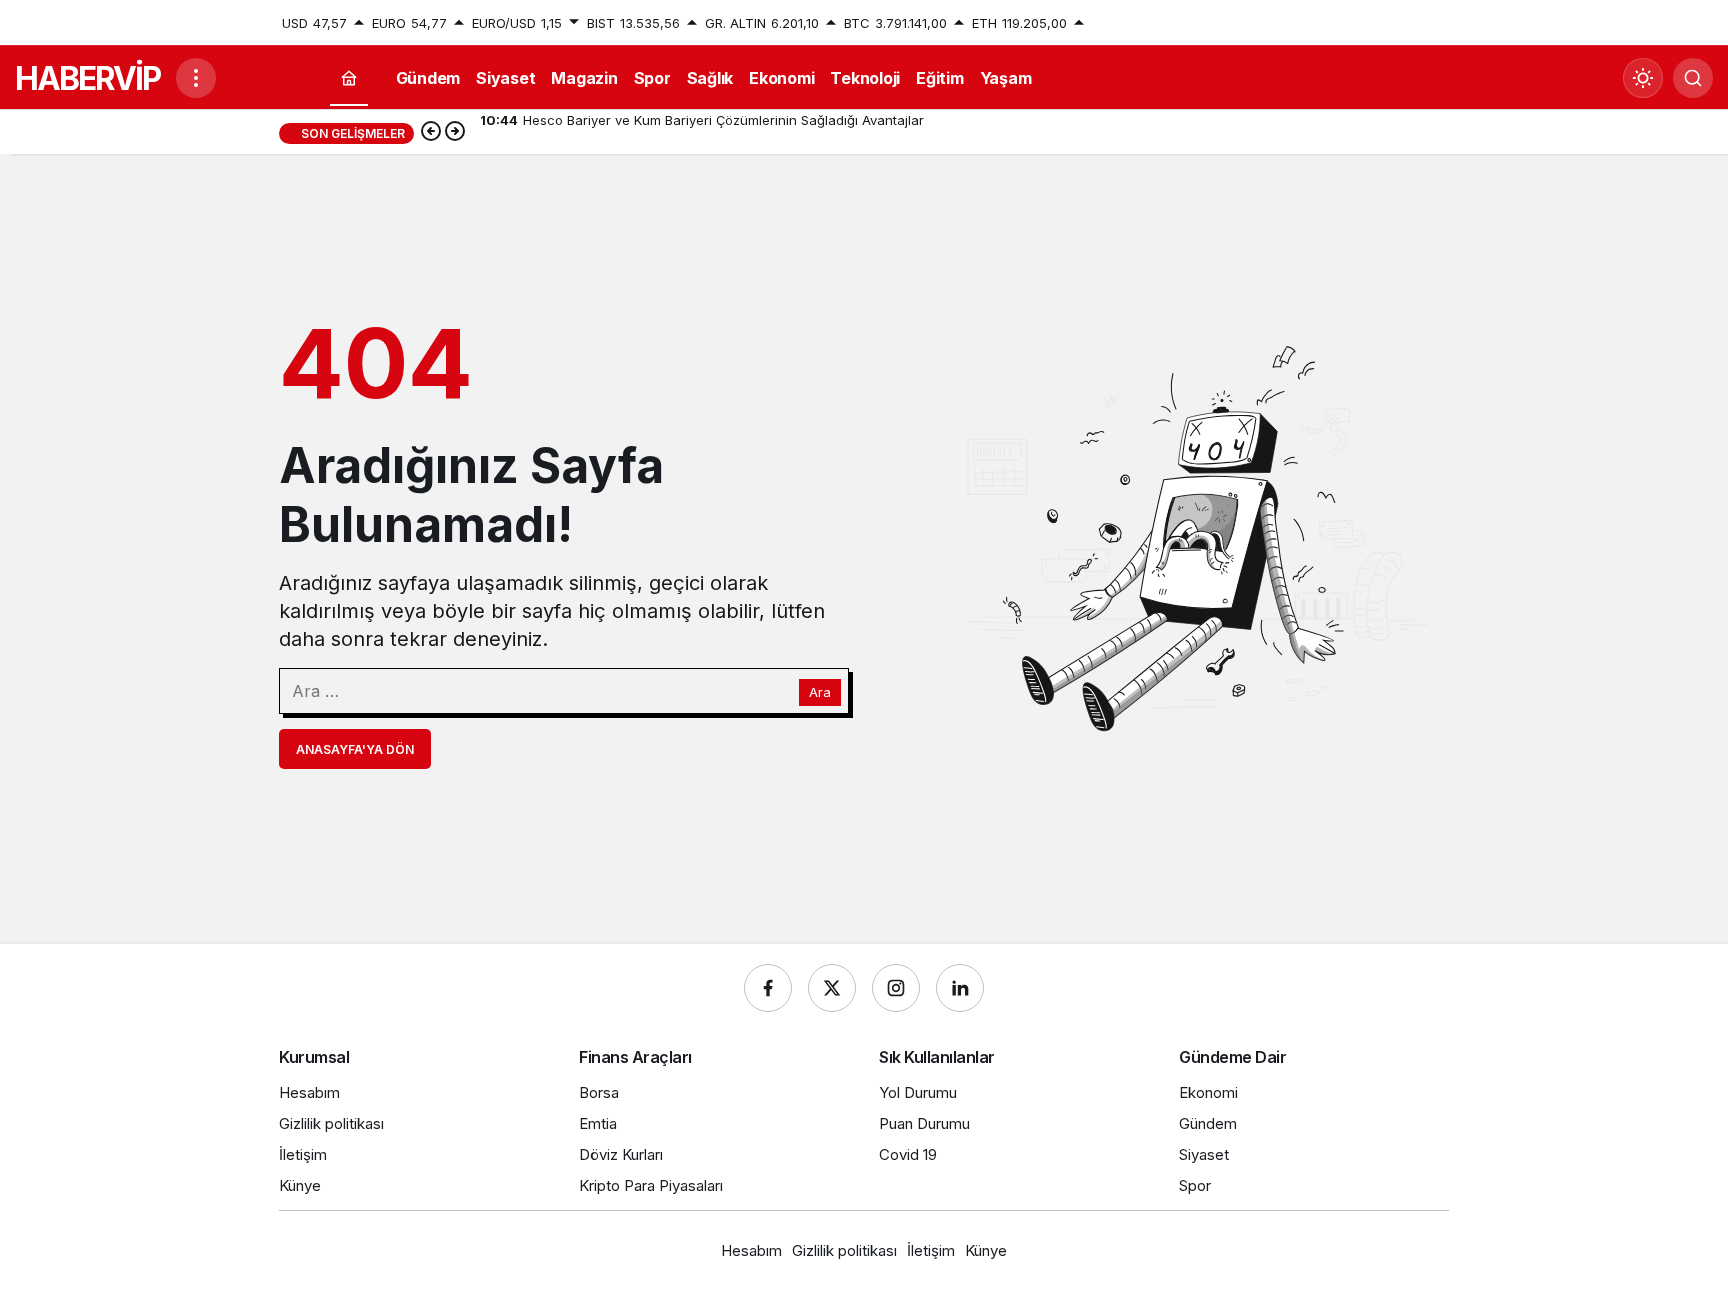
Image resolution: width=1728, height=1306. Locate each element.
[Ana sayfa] (349, 78)
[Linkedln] (960, 988)
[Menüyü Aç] (196, 78)
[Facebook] (768, 988)
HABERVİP (87, 78)
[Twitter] (832, 988)
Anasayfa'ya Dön (355, 749)
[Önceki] (431, 133)
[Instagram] (896, 988)
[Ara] (1693, 78)
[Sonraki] (455, 133)
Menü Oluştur (1407, 23)
